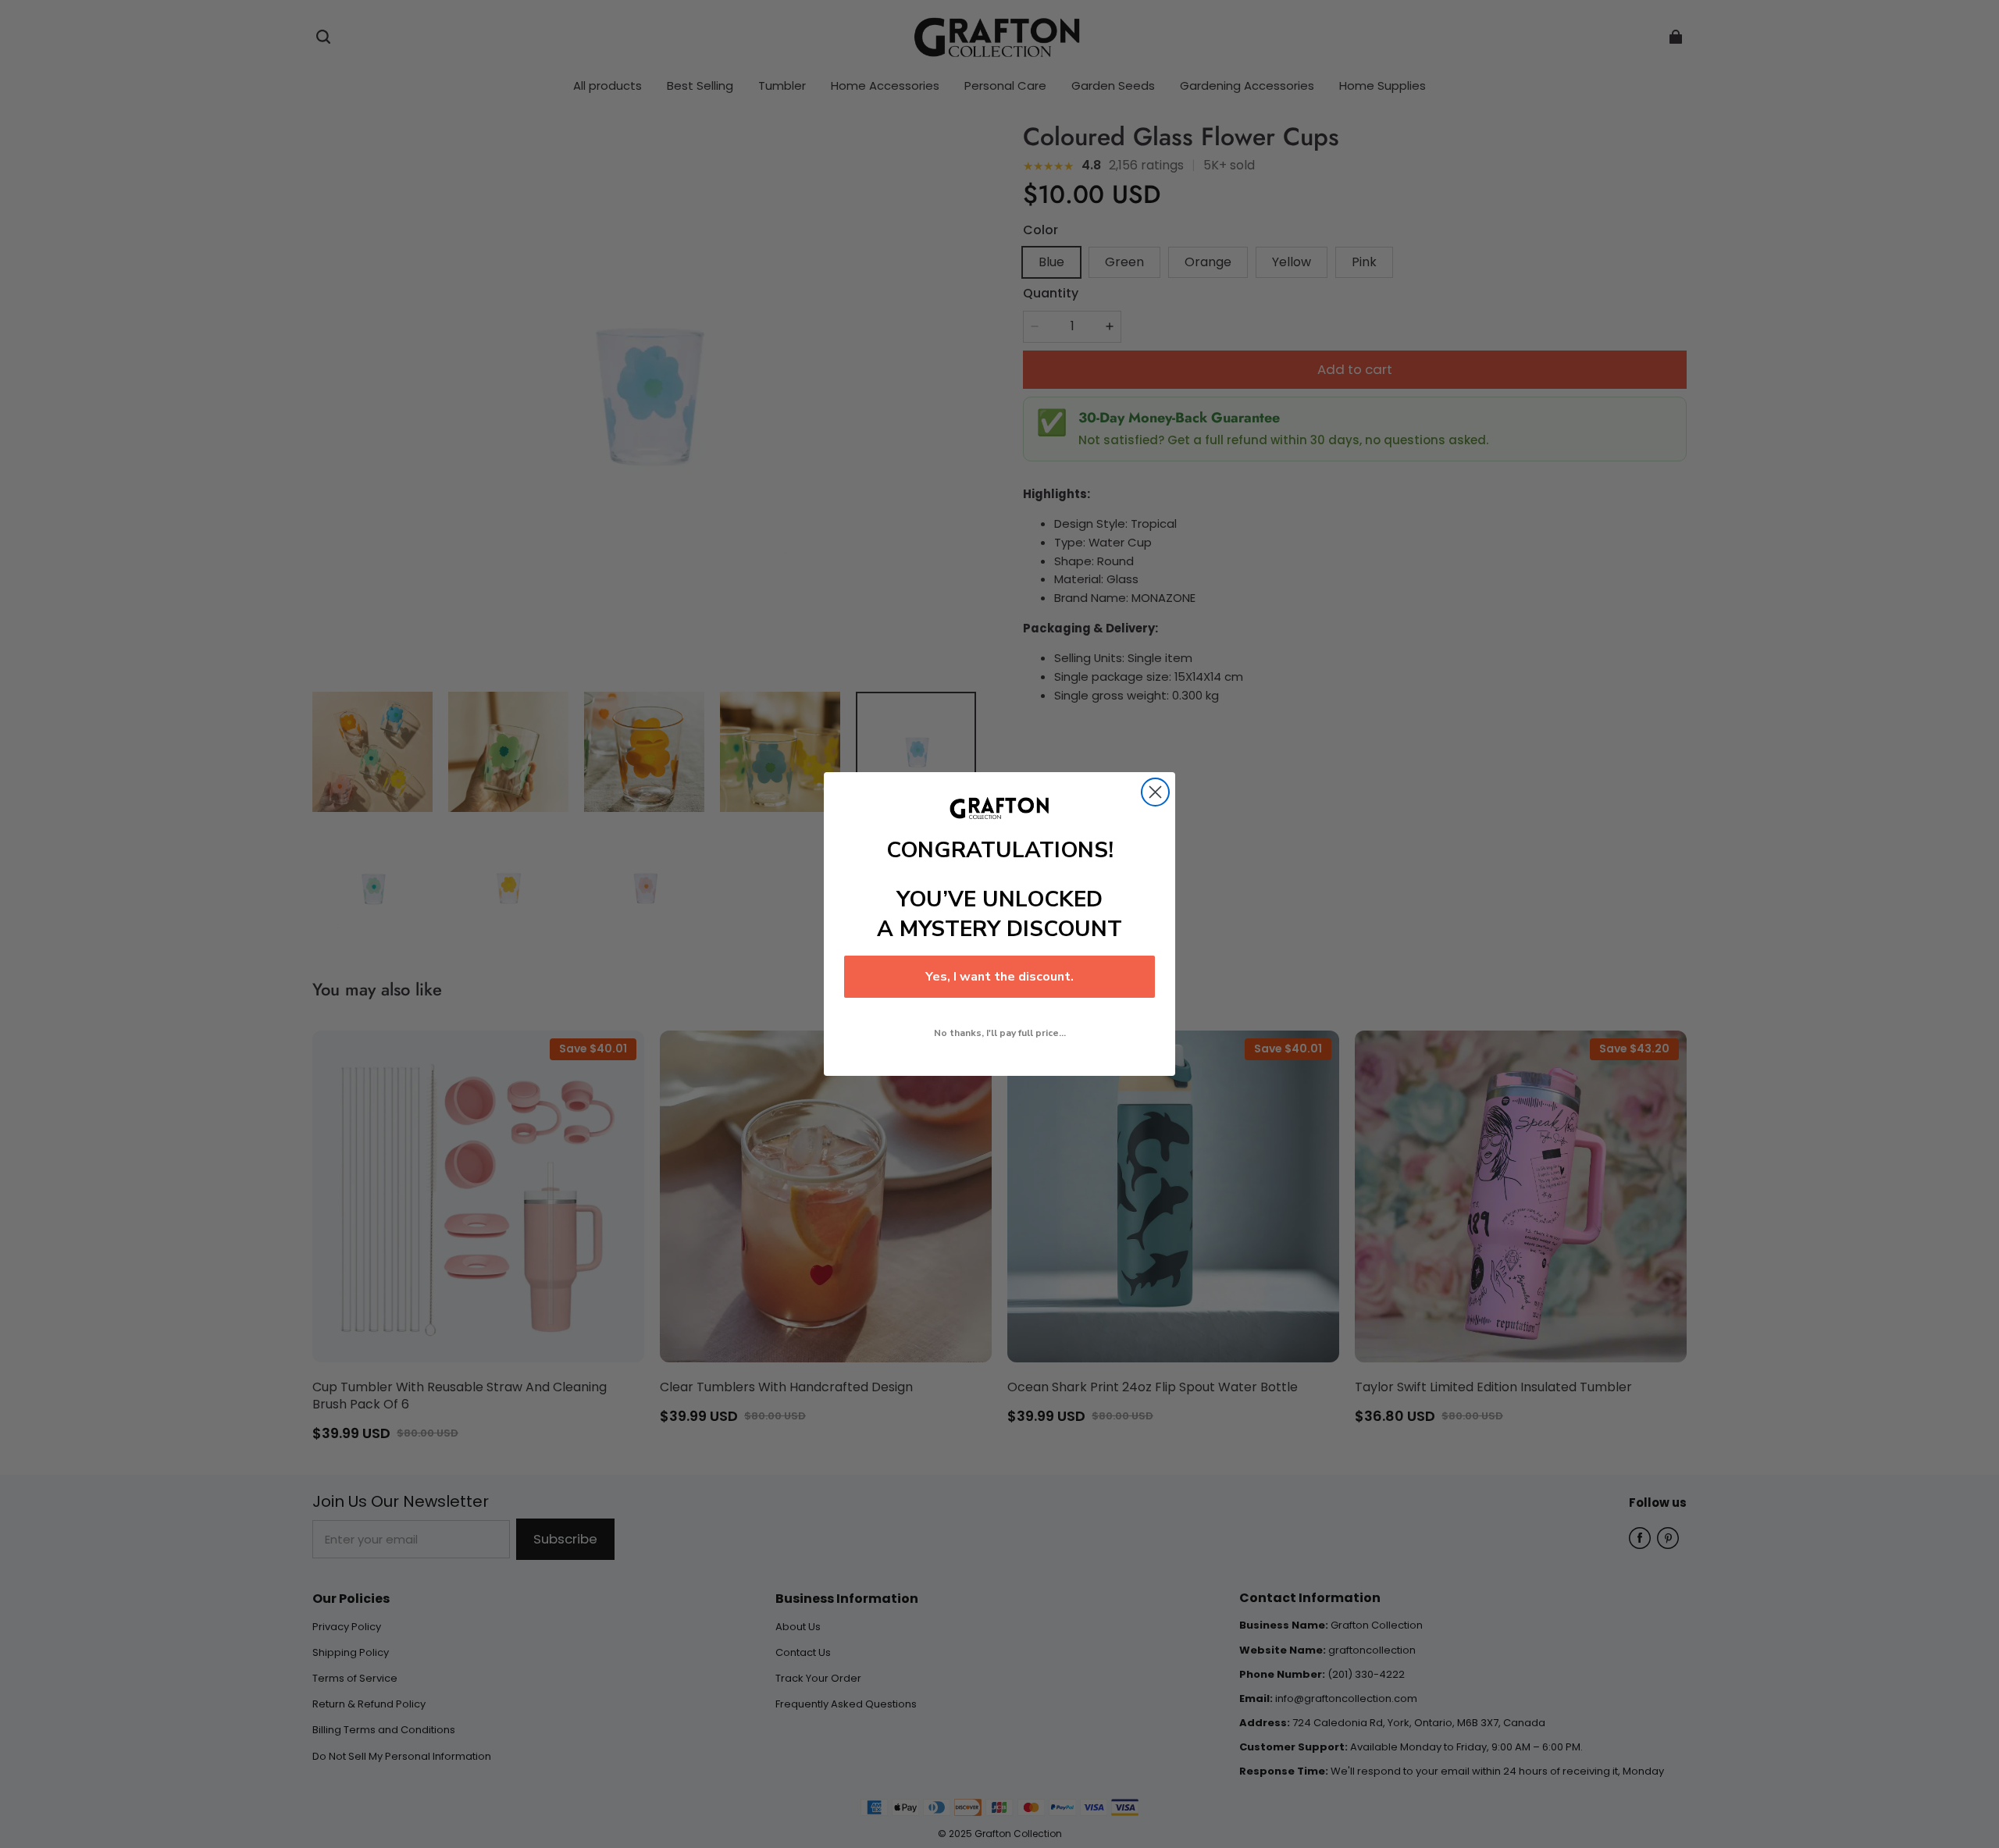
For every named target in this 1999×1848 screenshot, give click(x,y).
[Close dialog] (1155, 792)
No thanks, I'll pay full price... (1000, 1033)
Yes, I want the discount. (999, 977)
